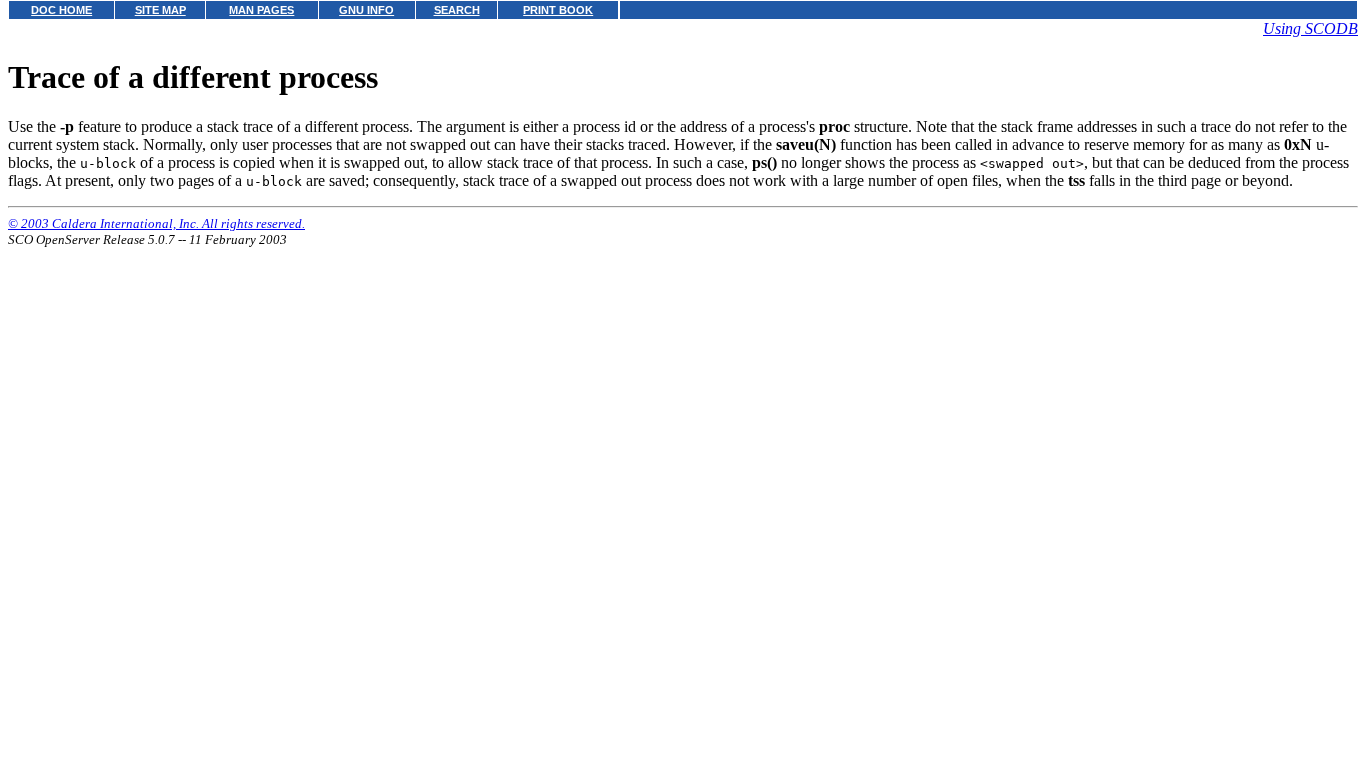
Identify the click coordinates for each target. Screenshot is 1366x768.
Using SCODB (1310, 28)
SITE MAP (160, 10)
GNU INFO (366, 10)
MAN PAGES (261, 10)
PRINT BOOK (558, 10)
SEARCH (457, 10)
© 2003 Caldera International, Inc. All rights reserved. (156, 223)
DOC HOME (61, 10)
